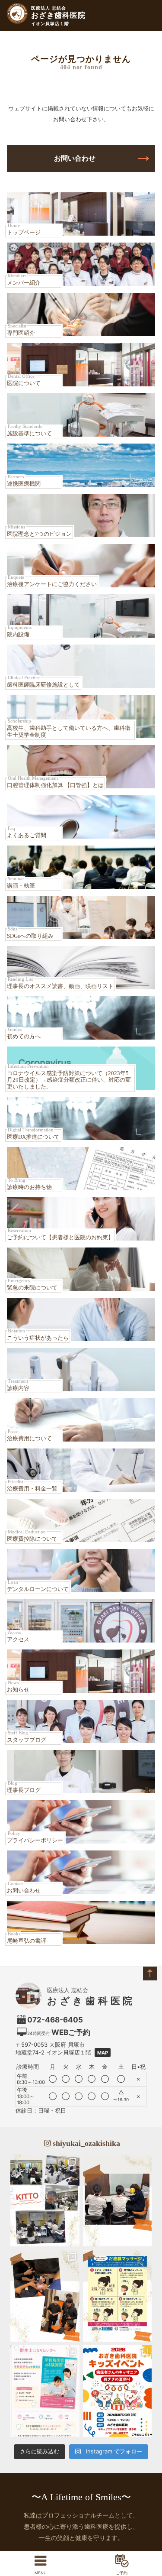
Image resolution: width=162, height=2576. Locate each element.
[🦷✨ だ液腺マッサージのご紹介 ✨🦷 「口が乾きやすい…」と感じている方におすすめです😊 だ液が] (118, 2296)
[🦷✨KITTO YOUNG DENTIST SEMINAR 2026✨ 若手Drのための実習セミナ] (45, 2200)
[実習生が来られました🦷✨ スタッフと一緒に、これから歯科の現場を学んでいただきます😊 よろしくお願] (118, 2200)
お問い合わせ (75, 158)
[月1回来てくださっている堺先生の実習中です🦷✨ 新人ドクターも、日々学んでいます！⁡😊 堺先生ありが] (45, 2296)
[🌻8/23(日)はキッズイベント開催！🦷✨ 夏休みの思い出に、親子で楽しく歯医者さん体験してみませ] (118, 2391)
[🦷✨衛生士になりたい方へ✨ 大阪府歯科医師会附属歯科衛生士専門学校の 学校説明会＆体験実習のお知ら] (45, 2391)
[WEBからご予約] (121, 2563)
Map (103, 2053)
